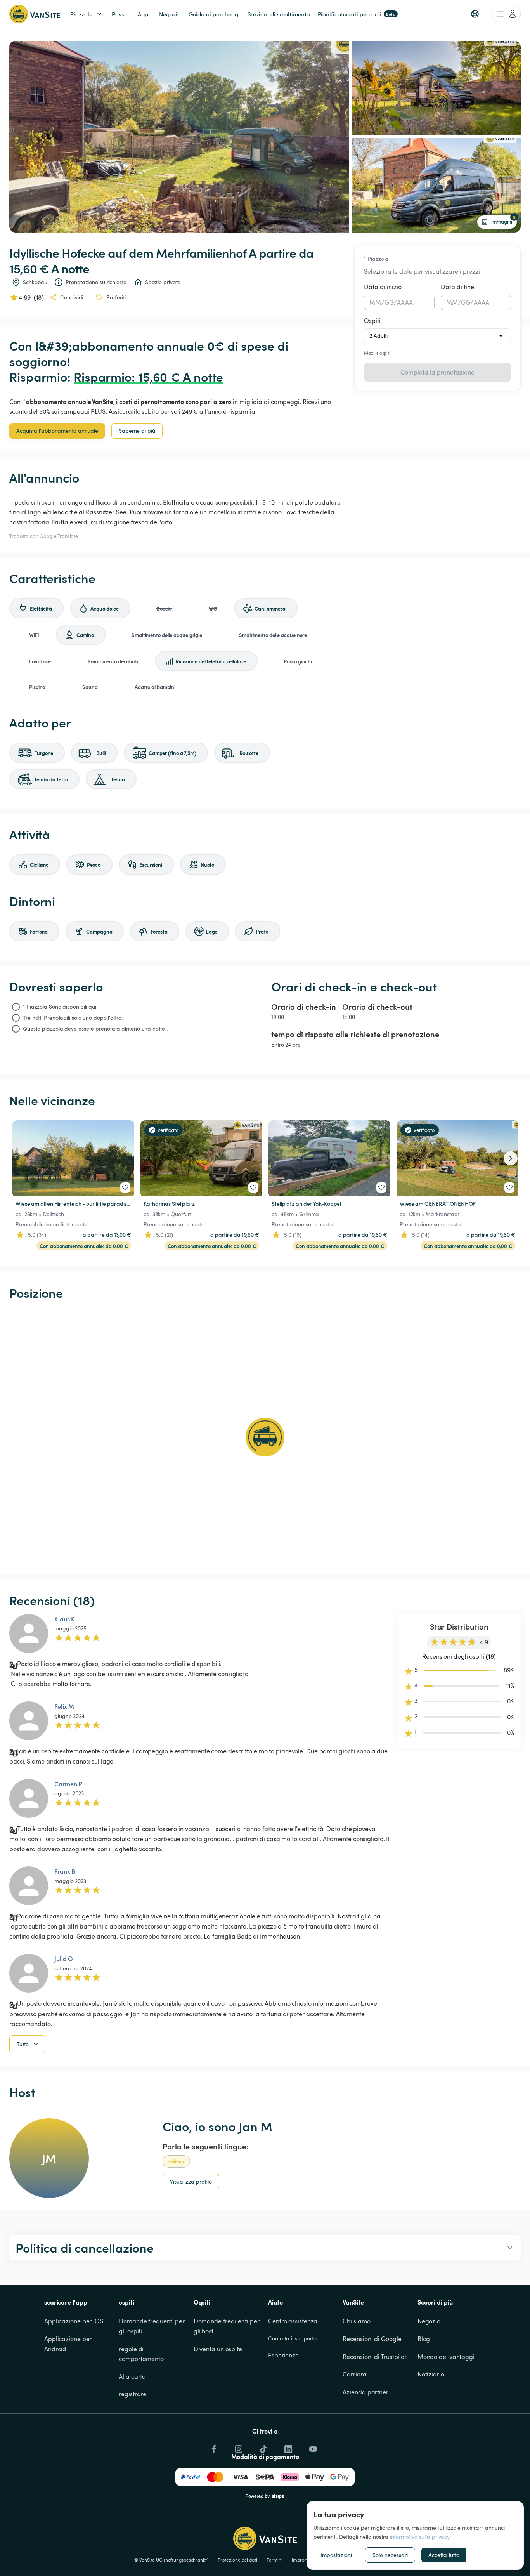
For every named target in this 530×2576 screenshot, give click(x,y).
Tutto (23, 2044)
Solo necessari (390, 2555)
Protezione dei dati (237, 2560)
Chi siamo (356, 2321)
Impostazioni (336, 2555)
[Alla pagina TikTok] (263, 2447)
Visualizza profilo (191, 2181)
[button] (475, 14)
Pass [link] (118, 14)
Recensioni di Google (372, 2339)
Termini (275, 2560)
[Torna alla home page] (35, 14)
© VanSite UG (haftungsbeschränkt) (171, 2560)
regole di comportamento (141, 2354)
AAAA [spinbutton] (405, 302)
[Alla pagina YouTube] (312, 2447)
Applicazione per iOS (74, 2321)
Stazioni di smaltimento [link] (279, 14)
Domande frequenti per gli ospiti (152, 2326)
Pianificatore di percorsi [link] (357, 14)
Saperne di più (137, 431)
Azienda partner (365, 2392)
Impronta (301, 2560)
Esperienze (283, 2355)
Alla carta (132, 2376)
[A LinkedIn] (288, 2447)
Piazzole (81, 14)
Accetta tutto (444, 2555)
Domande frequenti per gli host (227, 2326)
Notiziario (431, 2374)
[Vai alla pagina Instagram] (238, 2447)
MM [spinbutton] (375, 302)
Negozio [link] (170, 14)
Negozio (429, 2321)
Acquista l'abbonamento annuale (57, 431)
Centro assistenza (293, 2321)
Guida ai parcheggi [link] (214, 14)
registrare (132, 2394)
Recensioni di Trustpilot (374, 2357)
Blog (424, 2339)
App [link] (143, 14)
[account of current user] (506, 14)
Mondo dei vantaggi (446, 2357)
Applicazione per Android (69, 2344)
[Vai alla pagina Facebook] (213, 2447)
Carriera (354, 2374)
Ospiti (372, 321)
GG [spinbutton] (389, 302)
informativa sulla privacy (420, 2537)
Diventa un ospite (218, 2349)
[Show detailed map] (265, 1437)
